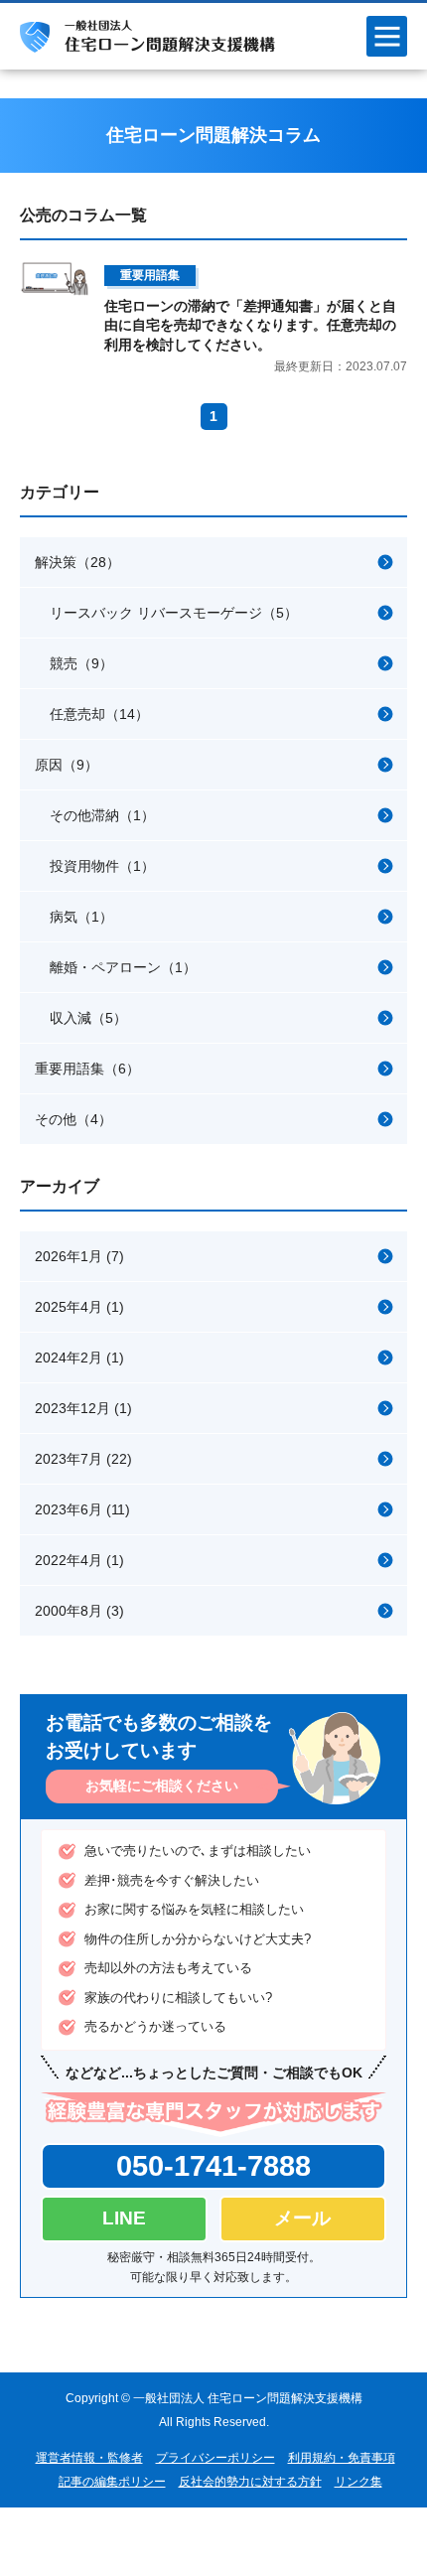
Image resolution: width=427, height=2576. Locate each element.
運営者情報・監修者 (89, 2458)
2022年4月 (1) (79, 1560)
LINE (124, 2218)
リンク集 (358, 2482)
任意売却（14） (99, 714)
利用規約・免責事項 (342, 2458)
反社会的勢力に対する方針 (250, 2482)
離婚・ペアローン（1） (123, 967)
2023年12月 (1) (83, 1408)
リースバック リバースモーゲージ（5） (174, 613)
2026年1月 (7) (79, 1256)
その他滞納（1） (102, 815)
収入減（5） (88, 1018)
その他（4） (73, 1119)
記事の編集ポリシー (112, 2482)
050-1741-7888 (213, 2166)
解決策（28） (77, 562)
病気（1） (81, 917)
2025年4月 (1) (79, 1307)
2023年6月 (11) (82, 1509)
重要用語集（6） (87, 1069)
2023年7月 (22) (83, 1459)
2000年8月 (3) (79, 1611)
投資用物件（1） (102, 866)
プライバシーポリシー (215, 2458)
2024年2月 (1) (79, 1358)
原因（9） (67, 765)
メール (302, 2218)
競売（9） (81, 663)
